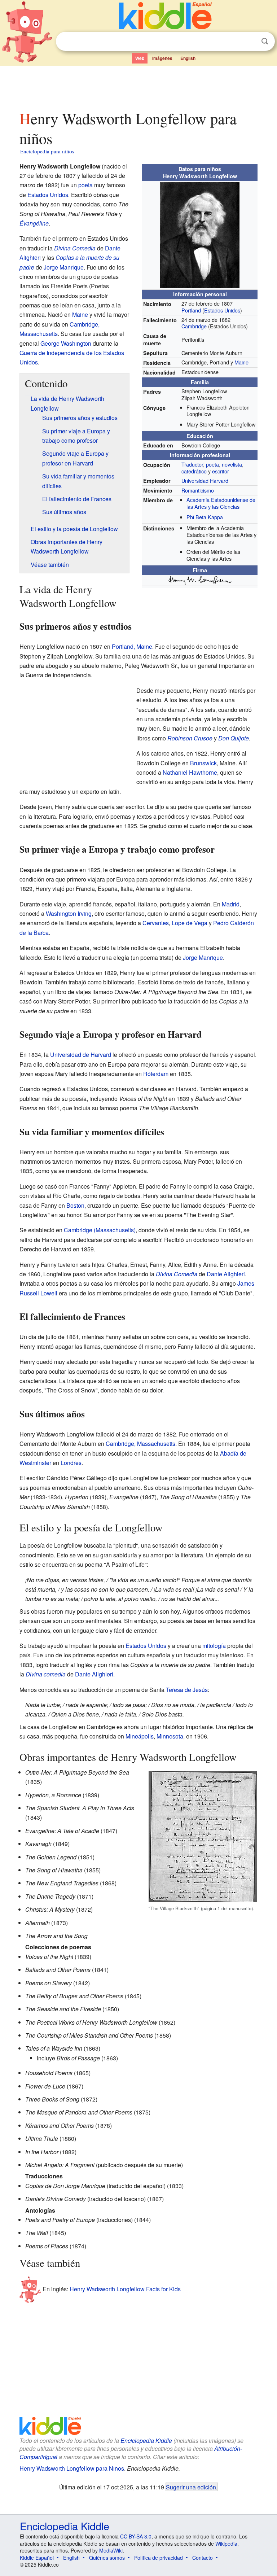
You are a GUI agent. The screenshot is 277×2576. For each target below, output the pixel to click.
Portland (191, 310)
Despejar (250, 41)
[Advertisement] (139, 86)
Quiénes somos (107, 2558)
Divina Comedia (75, 248)
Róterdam (156, 1074)
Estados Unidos (222, 310)
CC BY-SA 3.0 (136, 2536)
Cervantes (156, 923)
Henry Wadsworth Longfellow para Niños (72, 2468)
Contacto (203, 2558)
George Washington (66, 343)
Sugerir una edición (191, 2487)
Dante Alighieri (226, 1274)
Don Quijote (234, 738)
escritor (221, 471)
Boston (75, 1205)
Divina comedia (46, 1674)
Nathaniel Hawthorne (190, 772)
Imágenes (162, 58)
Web (140, 58)
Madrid (231, 904)
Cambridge (194, 326)
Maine (241, 362)
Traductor (192, 464)
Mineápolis (140, 1736)
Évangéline (34, 223)
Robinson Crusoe (190, 738)
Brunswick (203, 763)
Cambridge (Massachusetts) (100, 1230)
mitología (214, 1646)
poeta (212, 464)
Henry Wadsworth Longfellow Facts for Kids (125, 2289)
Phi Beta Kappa (205, 517)
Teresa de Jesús (187, 1690)
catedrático (194, 471)
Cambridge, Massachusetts (140, 1444)
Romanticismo (198, 490)
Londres (71, 1463)
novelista (232, 464)
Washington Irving (69, 913)
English (188, 58)
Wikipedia (226, 2544)
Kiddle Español (37, 2558)
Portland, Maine (132, 646)
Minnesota (170, 1736)
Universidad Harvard (205, 480)
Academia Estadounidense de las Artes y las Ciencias (221, 503)
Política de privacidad (159, 2558)
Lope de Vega (190, 923)
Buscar (265, 41)
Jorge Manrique (64, 267)
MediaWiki (111, 2550)
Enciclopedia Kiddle (146, 2441)
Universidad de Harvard (81, 1055)
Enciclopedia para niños (47, 151)
